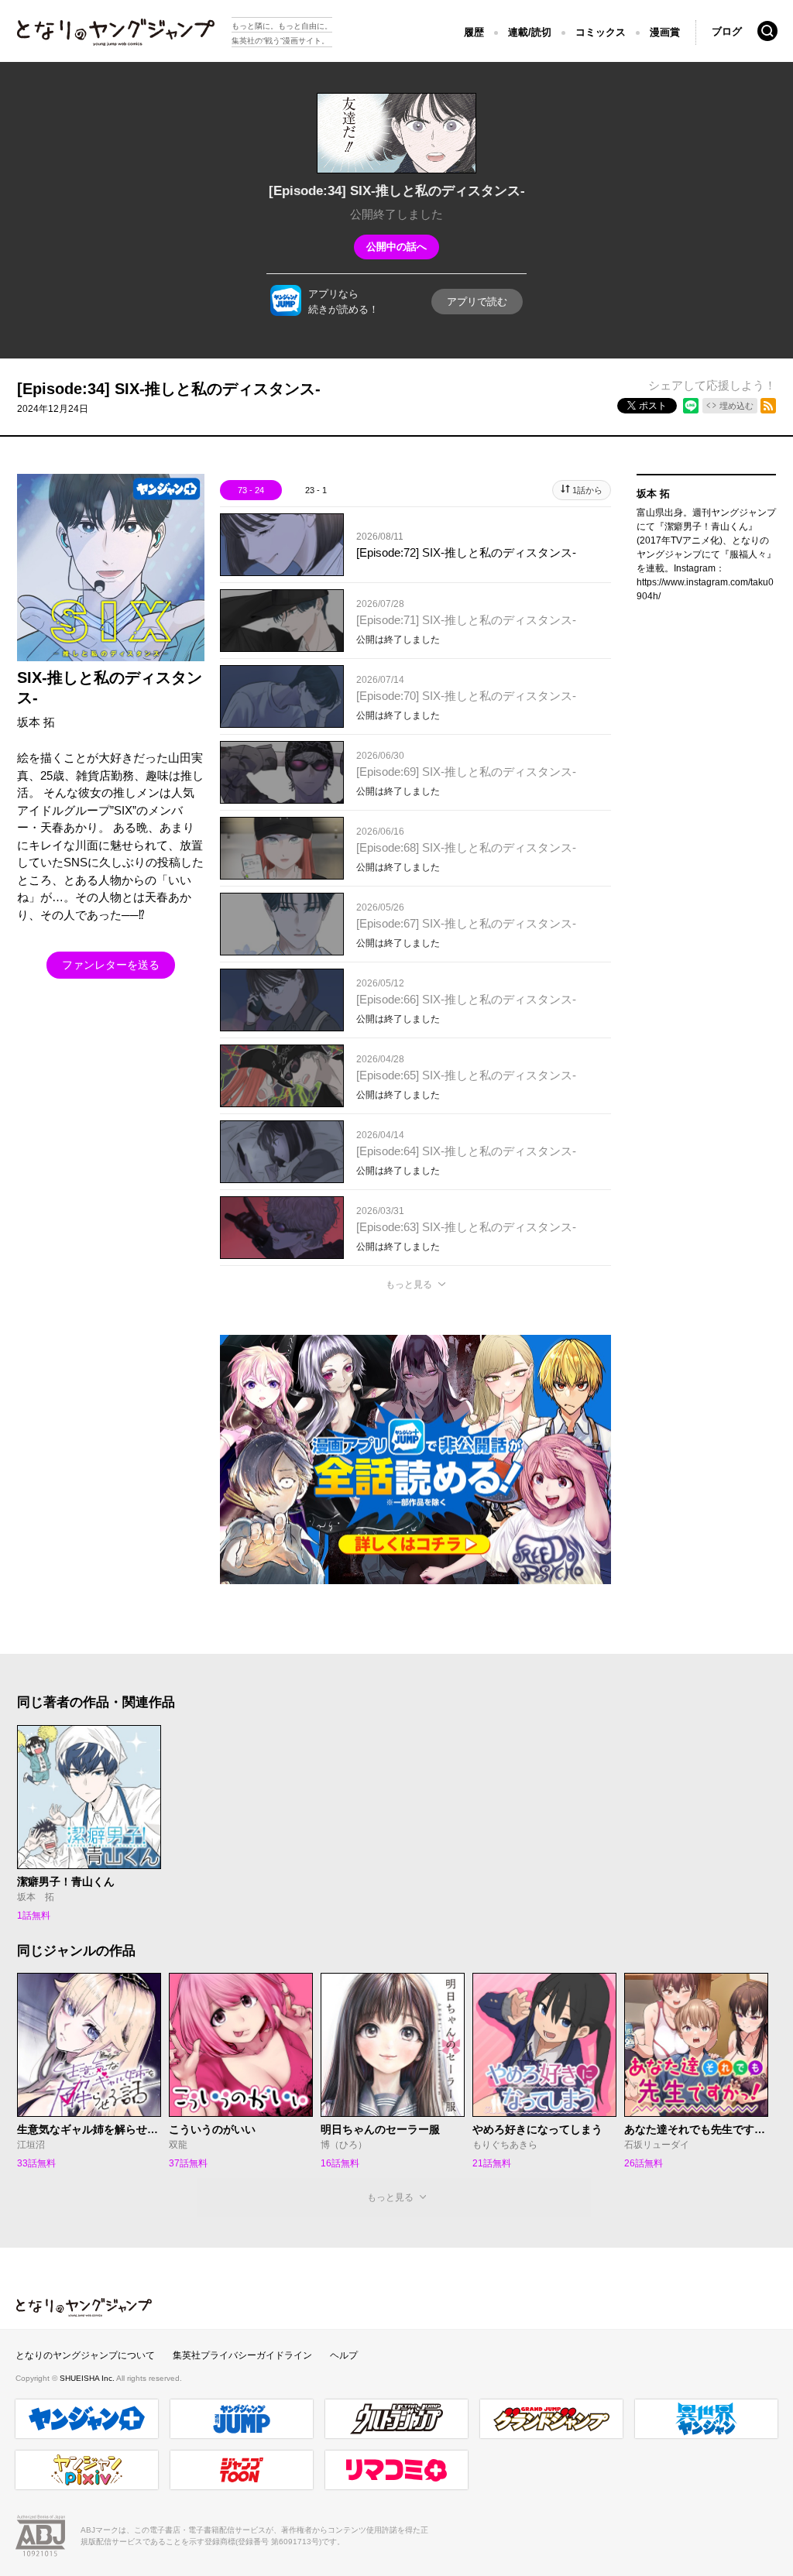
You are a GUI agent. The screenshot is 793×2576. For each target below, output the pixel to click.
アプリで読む (477, 302)
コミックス (601, 32)
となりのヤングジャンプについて (85, 2355)
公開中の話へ (396, 247)
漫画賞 (665, 32)
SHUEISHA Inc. (88, 2378)
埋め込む (736, 406)
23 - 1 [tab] (316, 490)
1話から (587, 490)
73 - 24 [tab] (251, 490)
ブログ (727, 31)
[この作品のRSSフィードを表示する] (768, 406)
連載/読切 (530, 32)
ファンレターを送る (111, 965)
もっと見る (409, 1285)
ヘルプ (344, 2355)
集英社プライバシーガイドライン (242, 2355)
